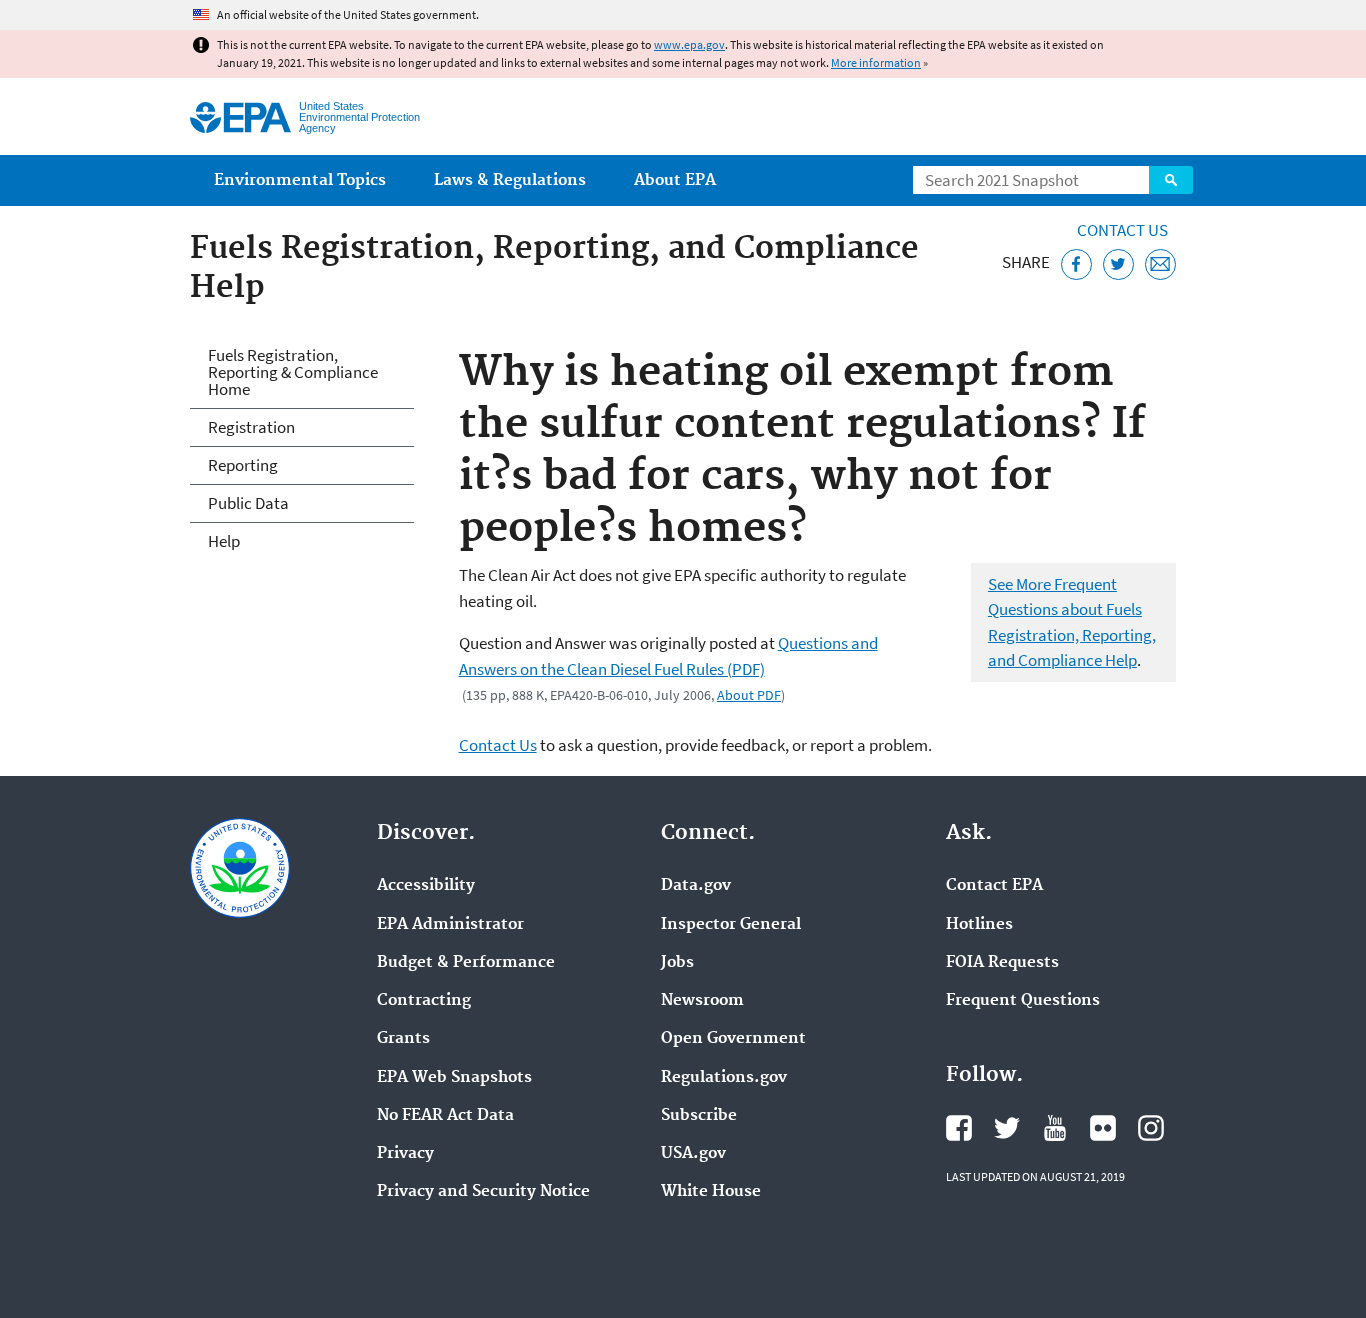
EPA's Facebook (959, 1128)
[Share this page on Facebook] (1076, 264)
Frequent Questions (1023, 1001)
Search (1171, 180)
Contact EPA (994, 886)
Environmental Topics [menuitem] (300, 180)
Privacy (405, 1154)
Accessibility (426, 886)
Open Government (733, 1039)
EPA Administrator (450, 925)
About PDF (749, 695)
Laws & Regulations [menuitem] (510, 180)
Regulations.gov (724, 1078)
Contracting (424, 1001)
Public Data (248, 503)
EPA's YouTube (1055, 1128)
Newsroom (702, 1001)
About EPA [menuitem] (675, 180)
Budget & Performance (466, 963)
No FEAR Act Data (445, 1116)
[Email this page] (1160, 264)
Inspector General (731, 925)
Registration (251, 427)
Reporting (243, 465)
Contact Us (1122, 230)
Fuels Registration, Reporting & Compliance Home (293, 372)
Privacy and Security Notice (483, 1192)
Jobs (677, 963)
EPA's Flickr (1103, 1128)
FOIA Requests (1002, 963)
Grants (403, 1039)
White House (711, 1192)
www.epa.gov (689, 44)
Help (224, 541)
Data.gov (696, 886)
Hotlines (979, 925)
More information (876, 62)
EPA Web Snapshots (454, 1078)
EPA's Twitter (1007, 1128)
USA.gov (693, 1154)
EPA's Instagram (1151, 1128)
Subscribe (699, 1116)
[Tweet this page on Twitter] (1118, 264)
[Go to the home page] (240, 117)
